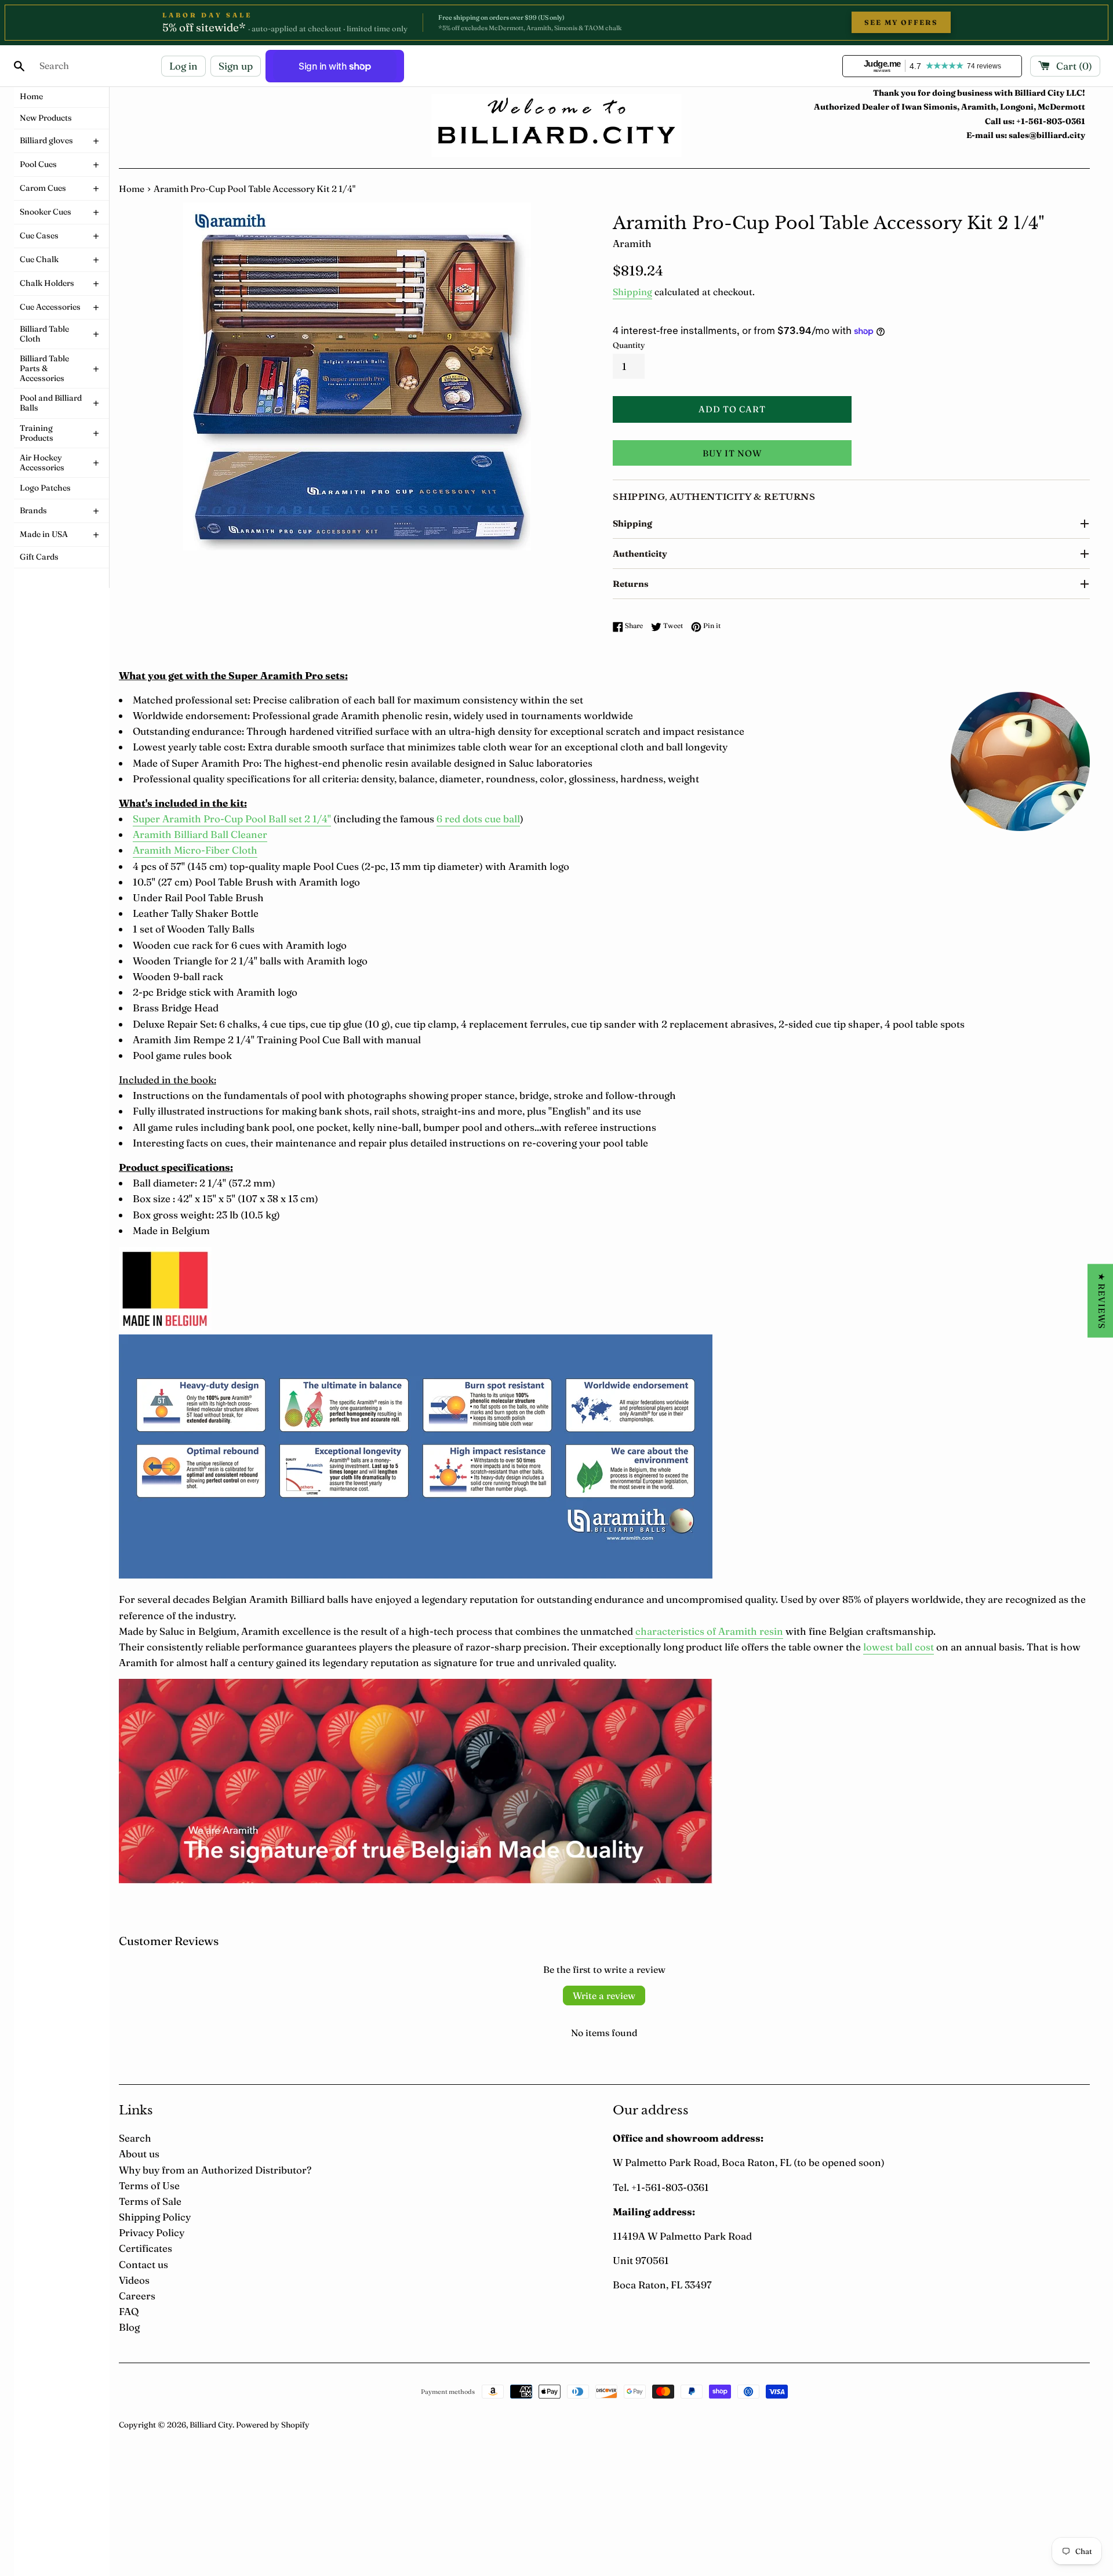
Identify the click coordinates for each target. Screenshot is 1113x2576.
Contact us (143, 2264)
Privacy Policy (152, 2232)
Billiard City (211, 2425)
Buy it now (732, 453)
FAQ (129, 2311)
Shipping (632, 292)
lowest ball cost (899, 1647)
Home (132, 189)
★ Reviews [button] (1102, 1301)
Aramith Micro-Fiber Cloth (195, 850)
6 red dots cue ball (478, 819)
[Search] (19, 66)
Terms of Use (149, 2185)
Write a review (604, 1996)
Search (135, 2138)
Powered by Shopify (273, 2425)
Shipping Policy (155, 2217)
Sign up (236, 66)
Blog (129, 2327)
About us (139, 2154)
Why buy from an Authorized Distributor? (215, 2170)
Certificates (146, 2248)
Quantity (629, 345)
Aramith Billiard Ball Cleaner (200, 834)
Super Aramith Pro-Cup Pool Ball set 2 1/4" (232, 819)
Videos (134, 2280)
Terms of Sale (150, 2201)
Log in (183, 66)
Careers (137, 2296)
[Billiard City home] (556, 126)
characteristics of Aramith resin (709, 1631)
